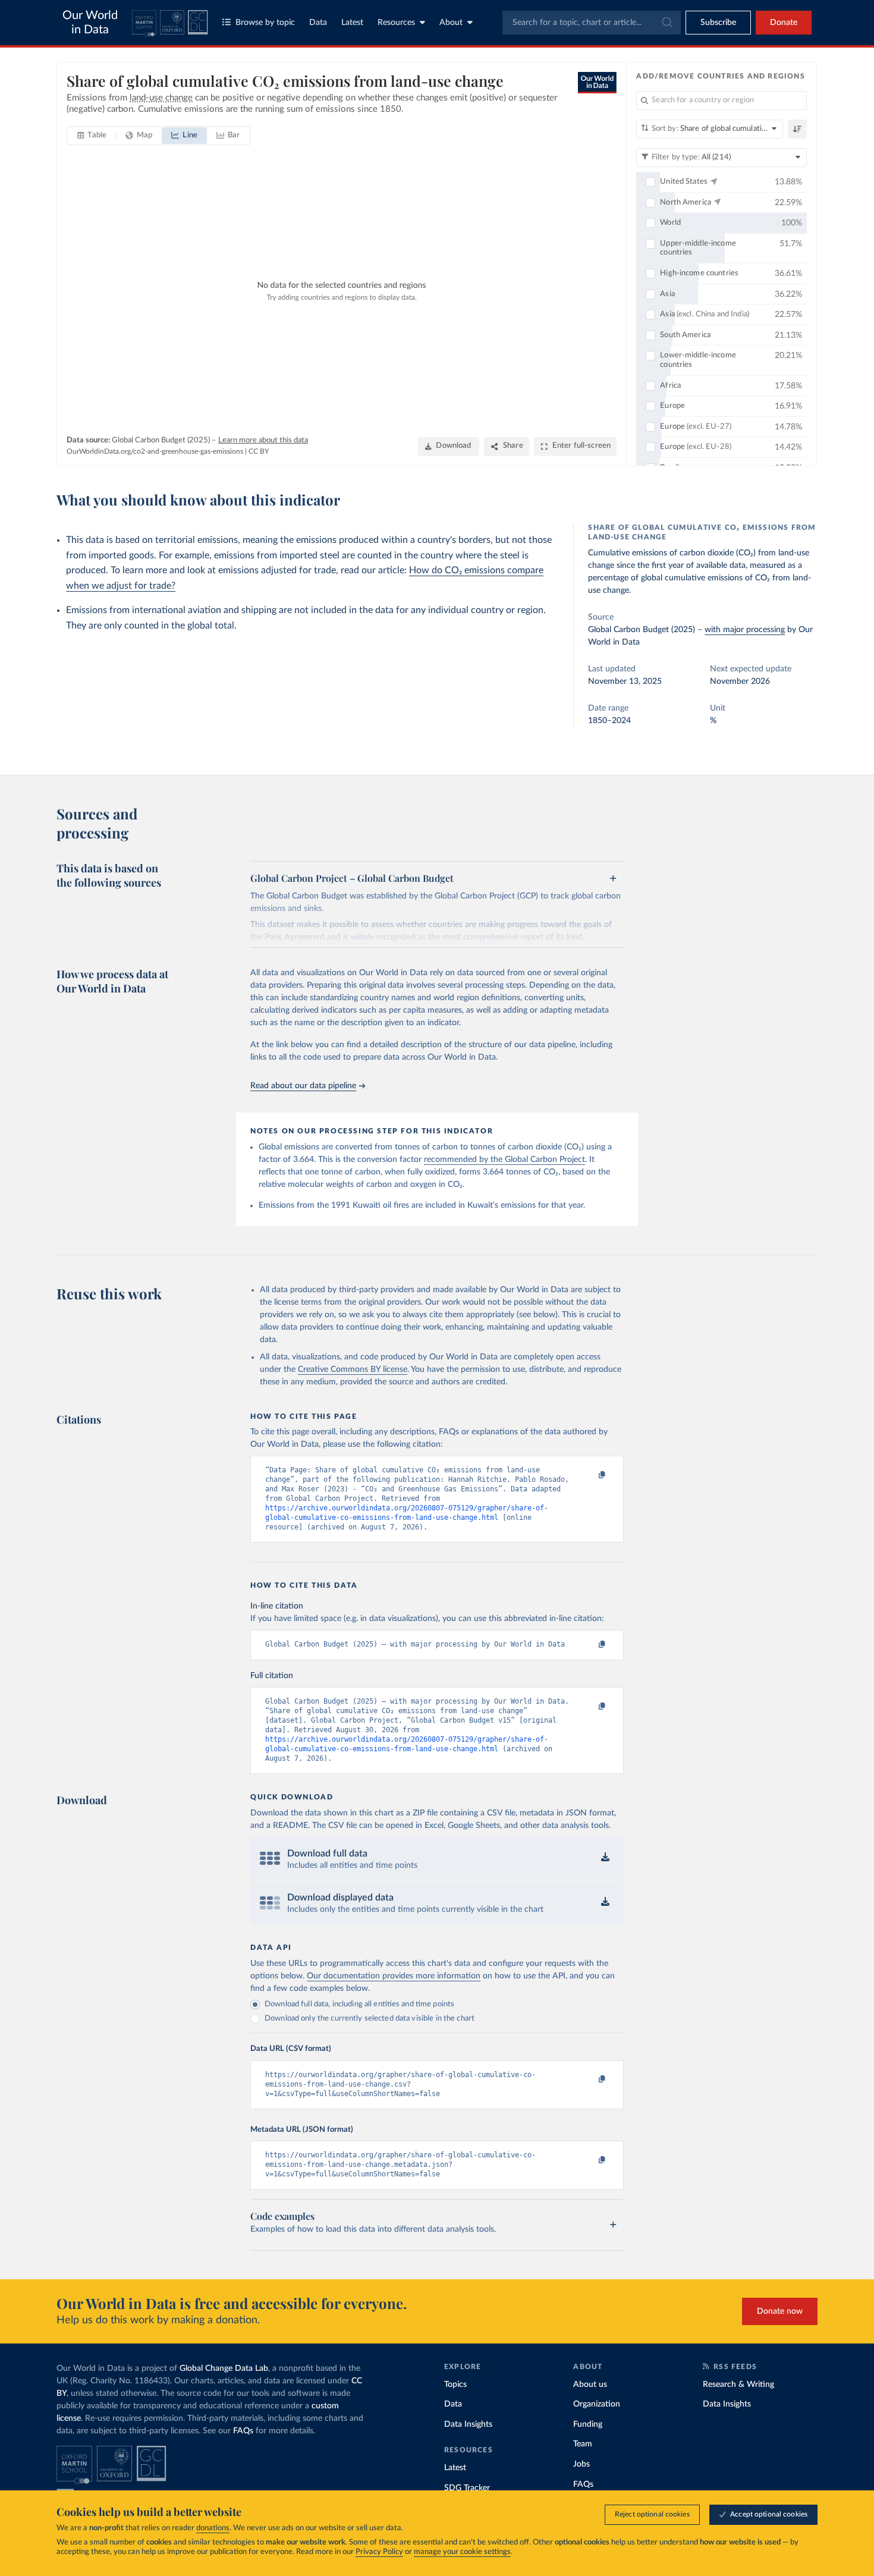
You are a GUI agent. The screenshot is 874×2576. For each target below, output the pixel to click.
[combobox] (592, 23)
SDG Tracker (467, 2488)
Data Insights (468, 2424)
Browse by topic (265, 23)
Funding (588, 2424)
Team (583, 2444)
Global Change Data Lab (224, 2368)
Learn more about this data (263, 440)
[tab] (92, 136)
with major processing (745, 630)
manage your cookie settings (462, 2552)
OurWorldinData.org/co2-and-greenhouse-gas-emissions (155, 451)
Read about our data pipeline (303, 1086)
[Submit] (666, 23)
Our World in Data (90, 23)
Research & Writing (738, 2385)
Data (318, 23)
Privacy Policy (379, 2552)
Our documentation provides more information (394, 1976)
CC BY (259, 451)
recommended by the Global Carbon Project (504, 1160)
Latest (352, 23)
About (451, 23)
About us (590, 2385)
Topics (455, 2385)
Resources (396, 23)
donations (213, 2528)
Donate (784, 23)
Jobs (581, 2464)
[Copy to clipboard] (590, 1475)
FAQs (243, 2431)
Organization (597, 2404)
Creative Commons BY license (353, 1369)
